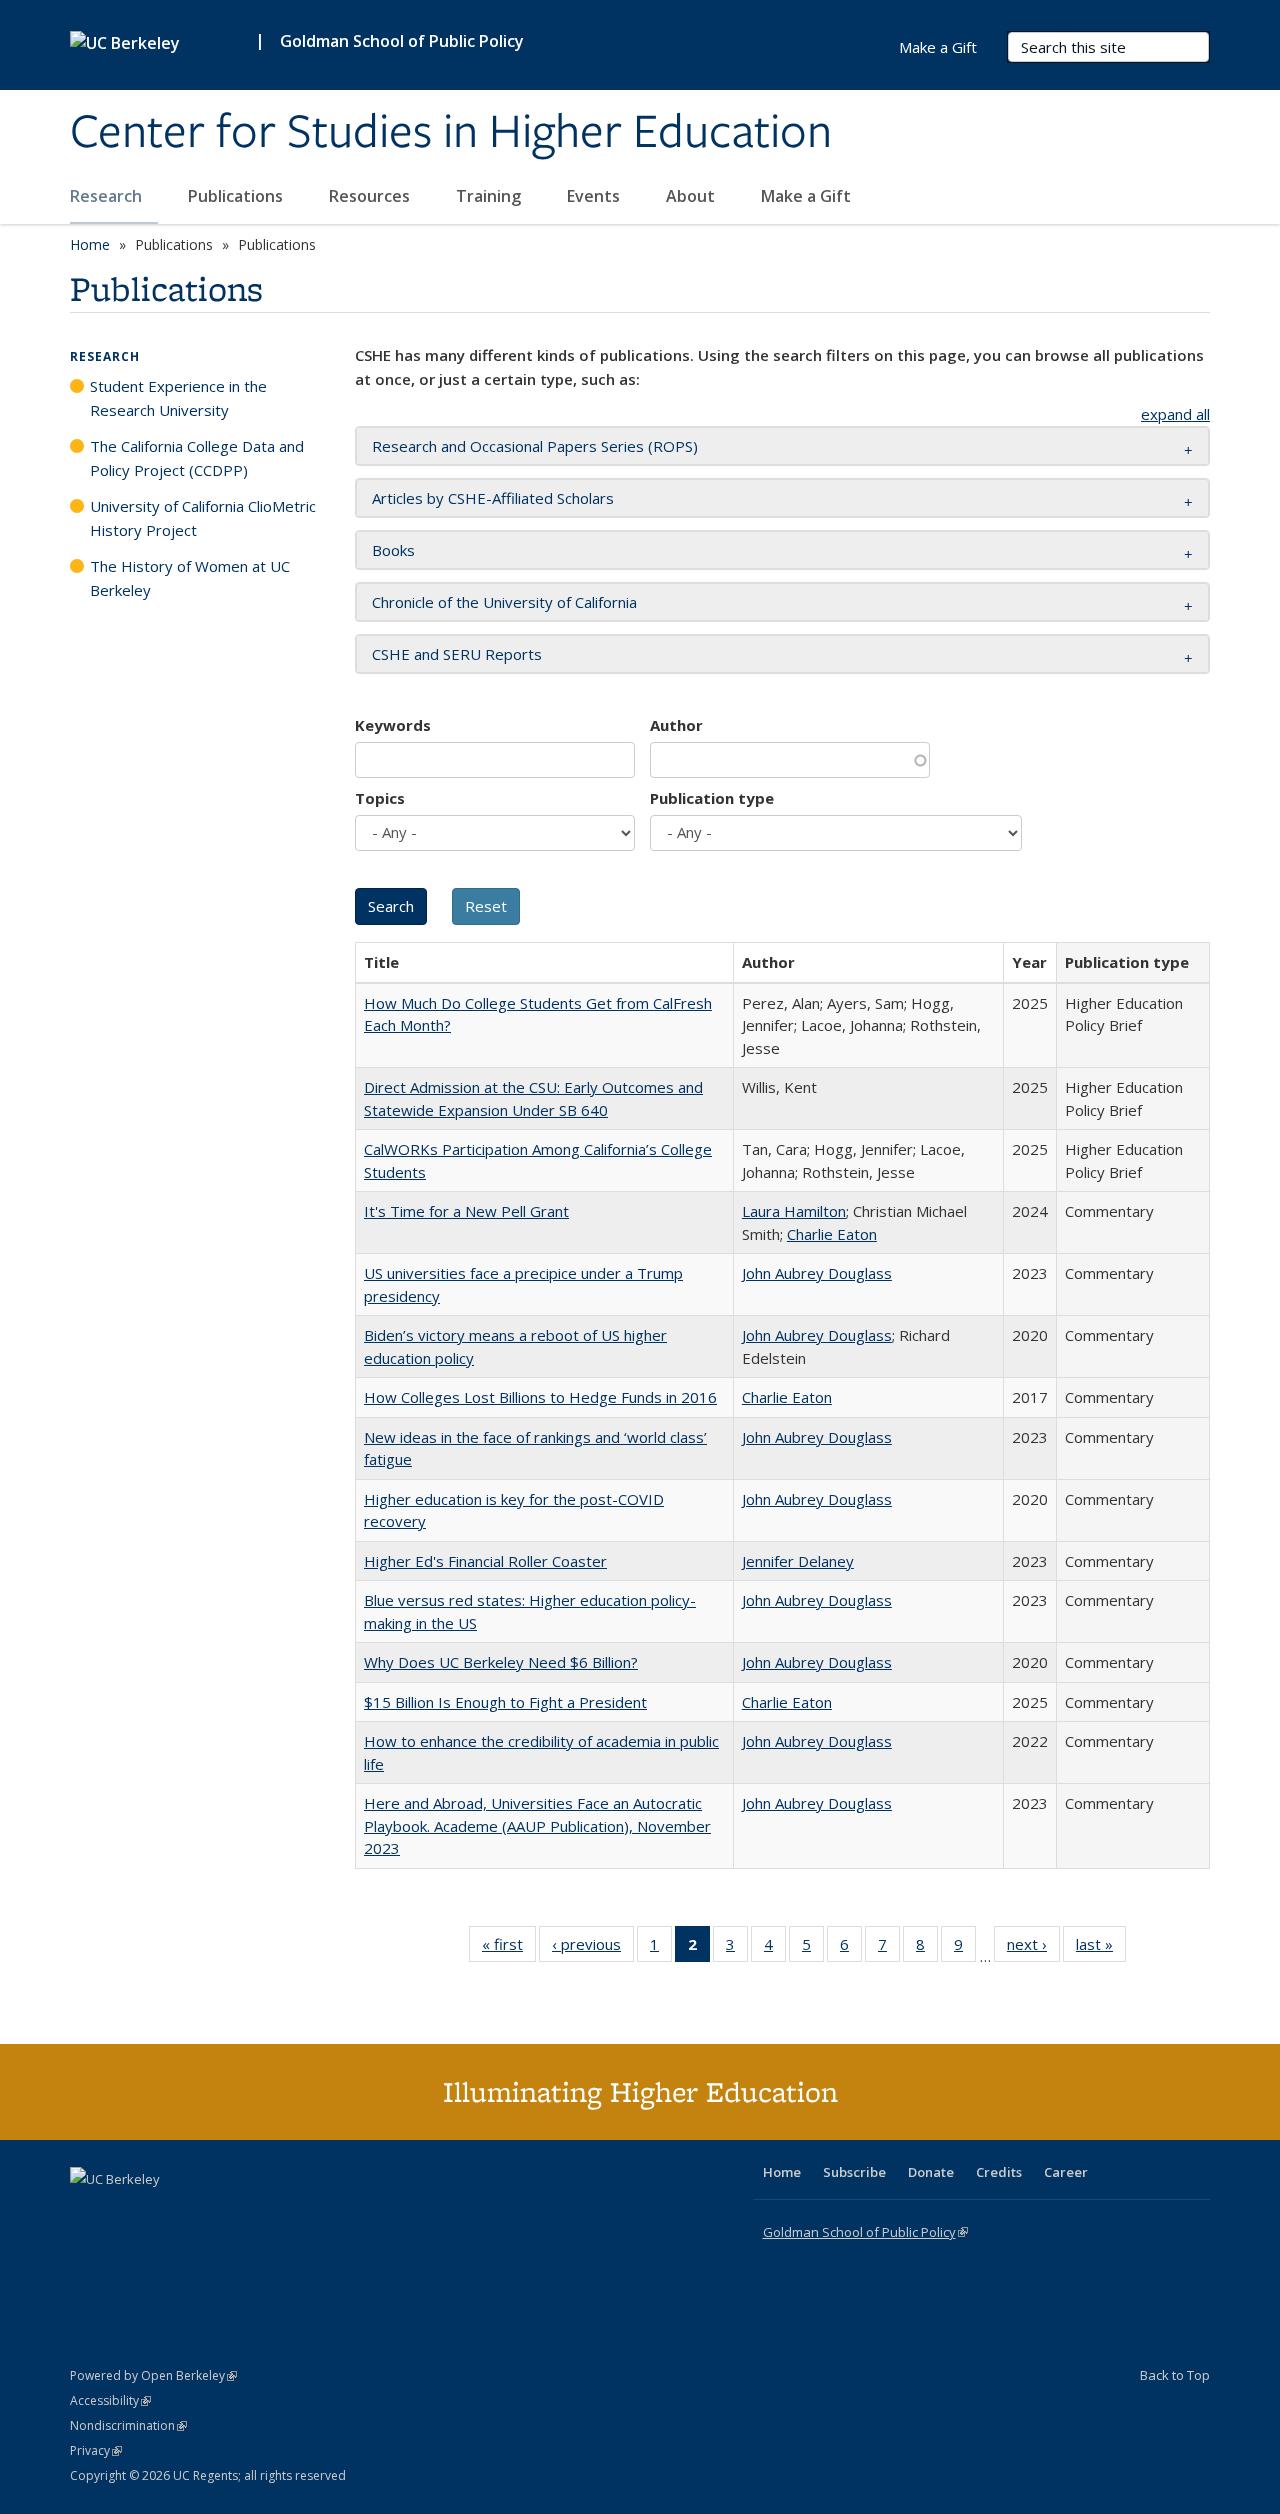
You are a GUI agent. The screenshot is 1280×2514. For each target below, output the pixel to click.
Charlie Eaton (832, 1234)
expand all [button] (1175, 414)
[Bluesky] (244, 2213)
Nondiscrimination (128, 2425)
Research (108, 196)
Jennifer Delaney (798, 1561)
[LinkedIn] (127, 2213)
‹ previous (593, 1948)
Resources (371, 196)
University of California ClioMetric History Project (203, 518)
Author (676, 725)
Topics (380, 798)
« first (509, 1948)
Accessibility (110, 2400)
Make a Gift (806, 196)
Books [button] (393, 550)
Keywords (393, 725)
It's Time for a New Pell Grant (466, 1211)
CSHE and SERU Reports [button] (457, 654)
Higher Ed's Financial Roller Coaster (485, 1561)
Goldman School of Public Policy (402, 41)
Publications (237, 196)
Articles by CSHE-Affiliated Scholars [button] (493, 498)
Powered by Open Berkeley (153, 2375)
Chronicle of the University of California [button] (504, 602)
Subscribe (854, 2172)
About (692, 196)
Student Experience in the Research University (178, 398)
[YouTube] (166, 2213)
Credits (999, 2172)
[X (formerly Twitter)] (88, 2213)
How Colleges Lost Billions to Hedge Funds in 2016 (540, 1397)
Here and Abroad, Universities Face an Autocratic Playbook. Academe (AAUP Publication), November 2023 (537, 1825)
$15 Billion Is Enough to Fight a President (505, 1702)
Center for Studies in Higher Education (451, 133)
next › (1033, 1948)
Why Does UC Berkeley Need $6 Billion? (501, 1662)
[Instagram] (205, 2213)
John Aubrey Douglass (817, 1273)
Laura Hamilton (794, 1211)
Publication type (712, 798)
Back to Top (1175, 2375)
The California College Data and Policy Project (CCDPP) (197, 458)
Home (90, 244)
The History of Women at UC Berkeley (190, 578)
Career (1066, 2172)
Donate (931, 2172)
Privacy (96, 2450)
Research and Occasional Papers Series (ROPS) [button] (535, 446)
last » (1101, 1948)
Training (490, 196)
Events (595, 196)
